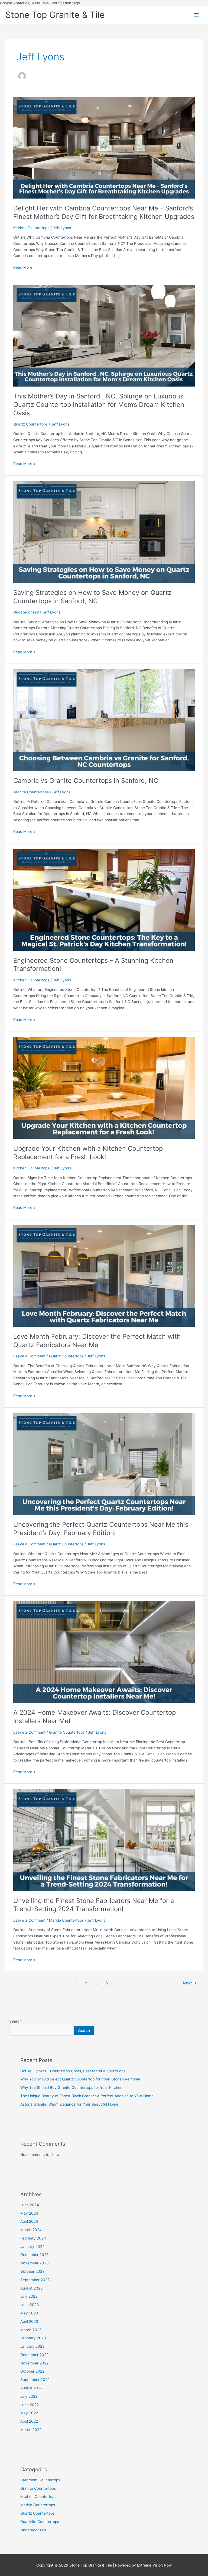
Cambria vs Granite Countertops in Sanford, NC (86, 781)
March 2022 (31, 2430)
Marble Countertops (66, 1920)
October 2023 (32, 2271)
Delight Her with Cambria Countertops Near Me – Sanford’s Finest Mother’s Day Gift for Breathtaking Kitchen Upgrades (104, 212)
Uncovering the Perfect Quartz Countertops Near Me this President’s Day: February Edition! (101, 1529)
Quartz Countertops (30, 424)
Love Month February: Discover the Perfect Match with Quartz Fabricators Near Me (97, 1341)
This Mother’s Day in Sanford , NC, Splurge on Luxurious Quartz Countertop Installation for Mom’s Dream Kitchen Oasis (99, 405)
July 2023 (29, 2296)
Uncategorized (26, 612)
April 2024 (29, 2221)
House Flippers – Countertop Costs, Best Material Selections (73, 2071)
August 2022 (31, 2388)
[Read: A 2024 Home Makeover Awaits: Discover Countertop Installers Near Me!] (104, 1652)
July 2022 (29, 2396)
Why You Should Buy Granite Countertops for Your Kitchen (71, 2087)
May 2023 (29, 2313)
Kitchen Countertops (31, 228)
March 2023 (31, 2330)
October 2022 (32, 2371)
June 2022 (30, 2405)
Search (15, 2021)
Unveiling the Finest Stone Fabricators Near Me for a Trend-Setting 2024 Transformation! (94, 1905)
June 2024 (30, 2205)
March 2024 (31, 2230)
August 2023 (32, 2288)
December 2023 (35, 2255)
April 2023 (29, 2321)
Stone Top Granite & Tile (55, 15)
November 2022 (34, 2363)
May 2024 (29, 2213)
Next (190, 1983)
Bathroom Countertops (40, 2480)
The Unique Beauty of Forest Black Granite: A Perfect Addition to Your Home (87, 2096)
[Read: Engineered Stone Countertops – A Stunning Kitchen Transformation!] (104, 899)
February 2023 (33, 2338)
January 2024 (32, 2247)
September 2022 (35, 2380)
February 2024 (33, 2238)
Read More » (24, 267)
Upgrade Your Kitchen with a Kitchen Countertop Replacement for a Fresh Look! (88, 1153)
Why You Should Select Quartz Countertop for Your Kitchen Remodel (80, 2079)
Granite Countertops (31, 792)
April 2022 (29, 2421)
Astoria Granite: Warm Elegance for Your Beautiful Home (69, 2104)
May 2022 (29, 2413)
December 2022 (34, 2355)
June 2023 (30, 2305)
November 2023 (35, 2263)
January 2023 (32, 2346)
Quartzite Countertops (40, 2522)
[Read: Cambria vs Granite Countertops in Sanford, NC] (104, 720)
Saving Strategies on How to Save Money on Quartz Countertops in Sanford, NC (92, 597)
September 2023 (35, 2280)
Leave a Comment (29, 1356)
